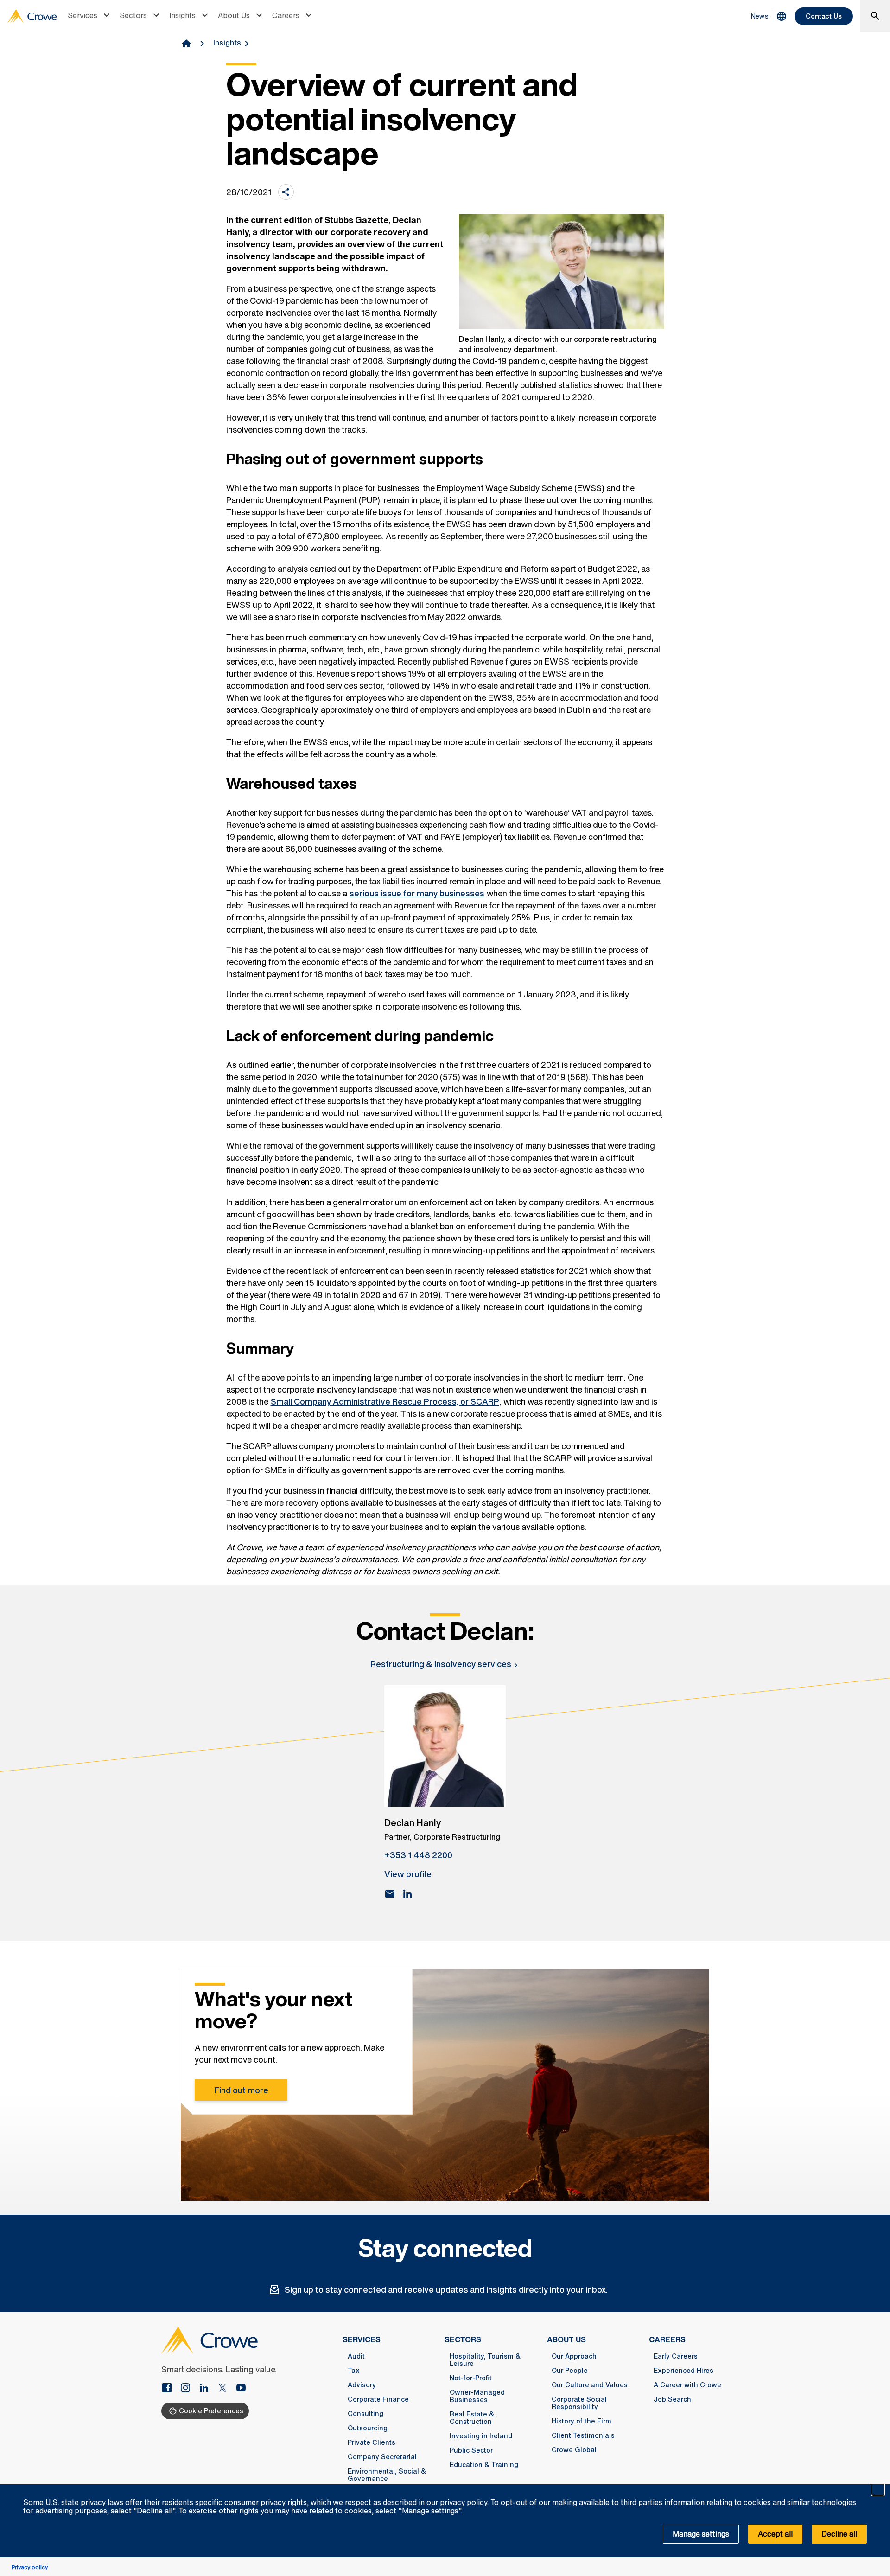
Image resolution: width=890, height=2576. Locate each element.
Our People (570, 2371)
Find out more (241, 2090)
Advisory (362, 2385)
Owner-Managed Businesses (477, 2396)
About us (566, 2339)
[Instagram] (189, 2389)
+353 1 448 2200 (418, 1855)
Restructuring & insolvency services (441, 1664)
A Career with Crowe (687, 2385)
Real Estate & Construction (472, 2418)
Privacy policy (30, 2567)
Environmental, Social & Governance (387, 2475)
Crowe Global (574, 2450)
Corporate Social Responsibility (579, 2403)
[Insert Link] (171, 2389)
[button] (878, 2489)
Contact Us (824, 16)
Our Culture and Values (590, 2385)
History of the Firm (582, 2421)
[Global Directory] (782, 16)
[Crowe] (32, 16)
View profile (408, 1874)
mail (390, 1894)
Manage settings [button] (701, 2534)
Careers (286, 15)
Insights (182, 15)
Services (83, 15)
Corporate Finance (378, 2399)
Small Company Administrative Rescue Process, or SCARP (385, 1401)
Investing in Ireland (481, 2436)
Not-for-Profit (471, 2378)
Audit (356, 2356)
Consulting (366, 2414)
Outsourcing (368, 2428)
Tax (354, 2371)
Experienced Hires (683, 2371)
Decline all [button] (839, 2534)
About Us (234, 15)
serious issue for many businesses (417, 893)
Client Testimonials (583, 2435)
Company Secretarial (382, 2457)
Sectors (133, 15)
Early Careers (676, 2356)
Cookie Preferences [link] (211, 2411)
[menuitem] (90, 16)
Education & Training (484, 2465)
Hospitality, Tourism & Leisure (485, 2360)
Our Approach (574, 2356)
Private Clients (372, 2442)
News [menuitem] (760, 16)
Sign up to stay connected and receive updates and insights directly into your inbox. (446, 2289)
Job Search (672, 2399)
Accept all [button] (775, 2534)
